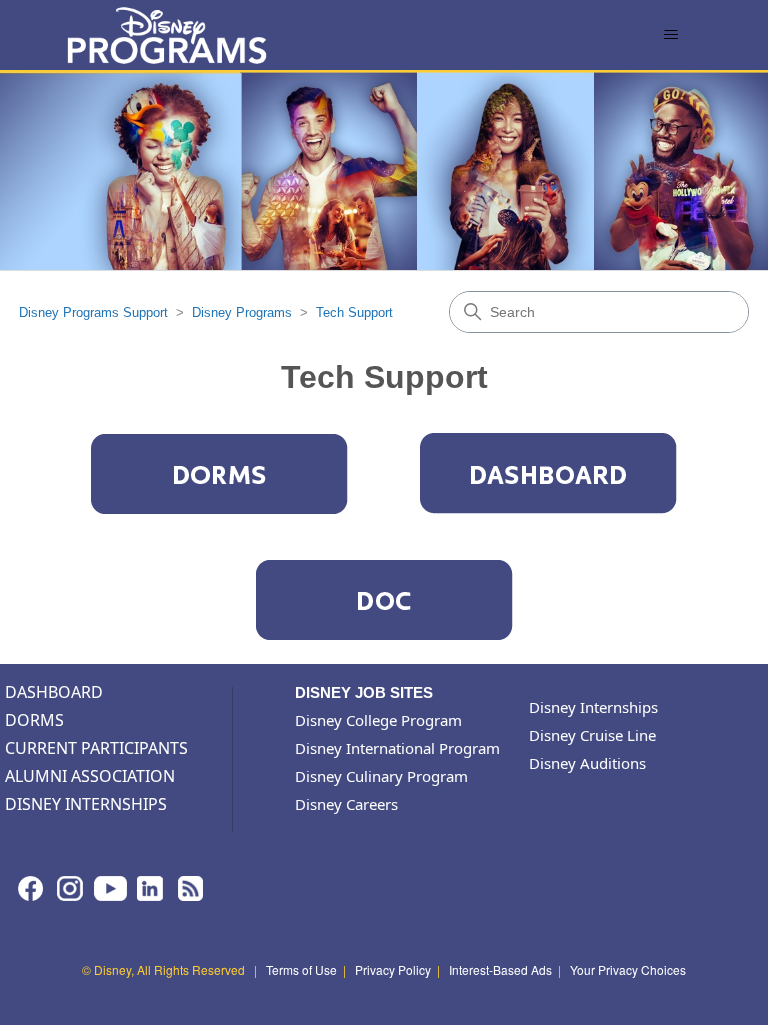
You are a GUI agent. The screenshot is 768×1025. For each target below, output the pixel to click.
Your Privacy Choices (628, 969)
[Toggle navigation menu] (671, 35)
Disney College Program (378, 720)
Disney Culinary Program (381, 776)
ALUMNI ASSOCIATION (90, 776)
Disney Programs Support (93, 312)
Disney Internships (593, 707)
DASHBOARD (54, 692)
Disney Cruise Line (592, 735)
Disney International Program (397, 748)
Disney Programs (242, 312)
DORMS (34, 720)
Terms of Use (301, 969)
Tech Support (354, 312)
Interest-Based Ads (500, 969)
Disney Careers (346, 804)
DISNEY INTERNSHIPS (86, 804)
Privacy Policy (393, 969)
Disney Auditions (587, 763)
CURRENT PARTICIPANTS (96, 748)
